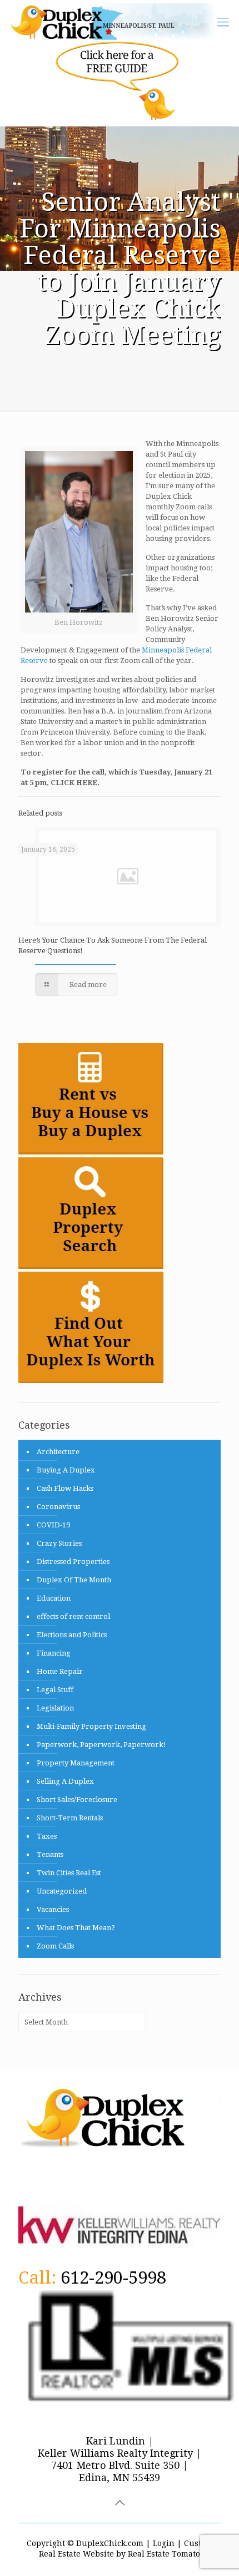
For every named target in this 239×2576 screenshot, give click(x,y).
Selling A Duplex (65, 1781)
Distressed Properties (73, 1562)
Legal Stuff (55, 1690)
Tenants (50, 1854)
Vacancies (53, 1909)
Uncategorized (62, 1891)
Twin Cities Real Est (69, 1873)
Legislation (55, 1708)
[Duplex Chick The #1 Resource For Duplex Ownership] (117, 22)
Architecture (58, 1452)
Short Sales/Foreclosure (77, 1800)
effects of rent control (73, 1616)
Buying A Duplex (66, 1470)
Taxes (47, 1836)
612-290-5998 (113, 2278)
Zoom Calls (55, 1946)
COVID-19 (53, 1525)
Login (164, 2543)
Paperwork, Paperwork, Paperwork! (101, 1745)
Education (54, 1598)
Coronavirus (58, 1507)
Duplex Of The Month (74, 1580)
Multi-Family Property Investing (91, 1726)
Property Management (76, 1763)
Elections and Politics (72, 1635)
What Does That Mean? (76, 1928)
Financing (54, 1653)
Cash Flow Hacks (65, 1488)
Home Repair (60, 1671)
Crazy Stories (59, 1543)
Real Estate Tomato (164, 2554)
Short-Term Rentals (70, 1818)
